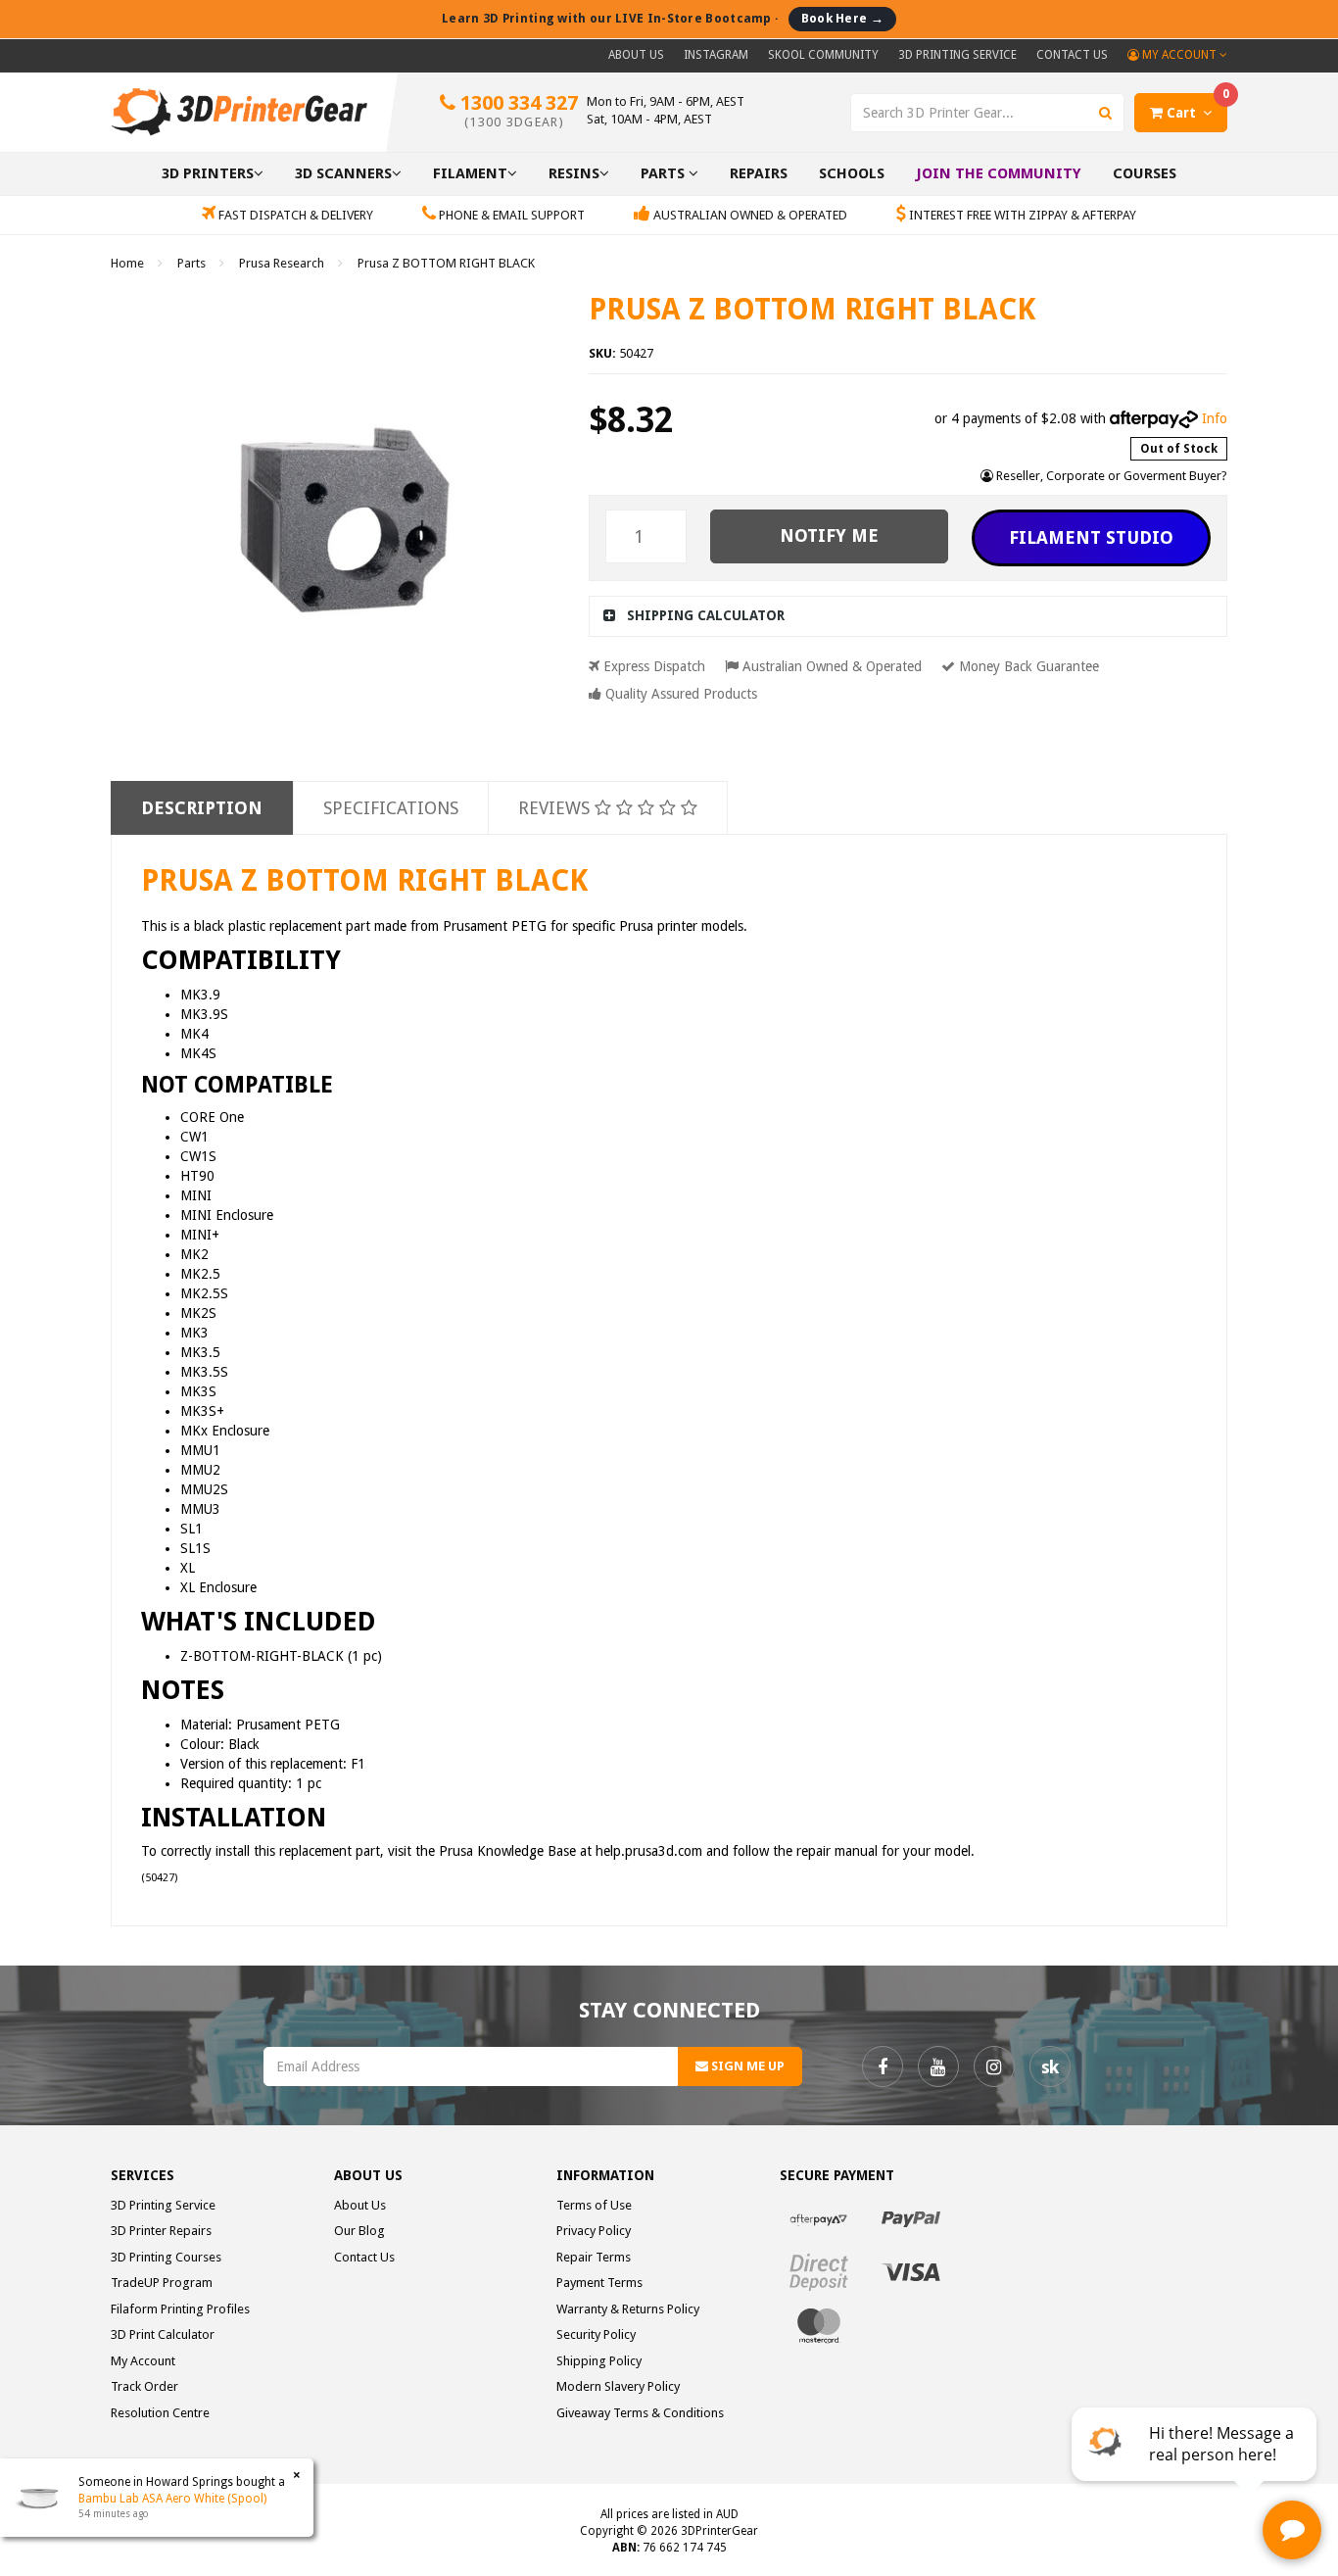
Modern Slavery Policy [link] (618, 2386)
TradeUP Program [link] (162, 2283)
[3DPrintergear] (239, 111)
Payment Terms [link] (599, 2283)
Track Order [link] (144, 2386)
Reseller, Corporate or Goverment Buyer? (1110, 476)
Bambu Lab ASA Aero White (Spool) (172, 2499)
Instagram (716, 55)
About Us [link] (360, 2205)
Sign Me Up (746, 2066)
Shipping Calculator (706, 615)
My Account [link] (143, 2361)
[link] (883, 2066)
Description (202, 808)
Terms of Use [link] (594, 2205)
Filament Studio (1091, 537)
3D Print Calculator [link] (163, 2334)
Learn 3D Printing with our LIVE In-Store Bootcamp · (663, 18)
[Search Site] (1106, 113)
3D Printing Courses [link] (166, 2257)
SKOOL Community (823, 55)
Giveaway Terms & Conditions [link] (640, 2413)
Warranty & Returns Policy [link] (628, 2309)
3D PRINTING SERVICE (957, 55)
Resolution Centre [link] (160, 2413)
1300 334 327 (517, 110)
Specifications (391, 808)
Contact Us (1072, 55)
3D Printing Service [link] (163, 2205)
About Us (636, 55)
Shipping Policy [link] (599, 2361)
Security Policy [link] (596, 2334)
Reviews (556, 808)
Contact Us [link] (364, 2257)
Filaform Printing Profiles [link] (180, 2309)
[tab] (908, 616)
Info (1215, 418)
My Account (1179, 55)
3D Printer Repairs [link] (161, 2231)
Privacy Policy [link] (594, 2231)
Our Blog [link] (359, 2231)
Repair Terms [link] (594, 2257)
